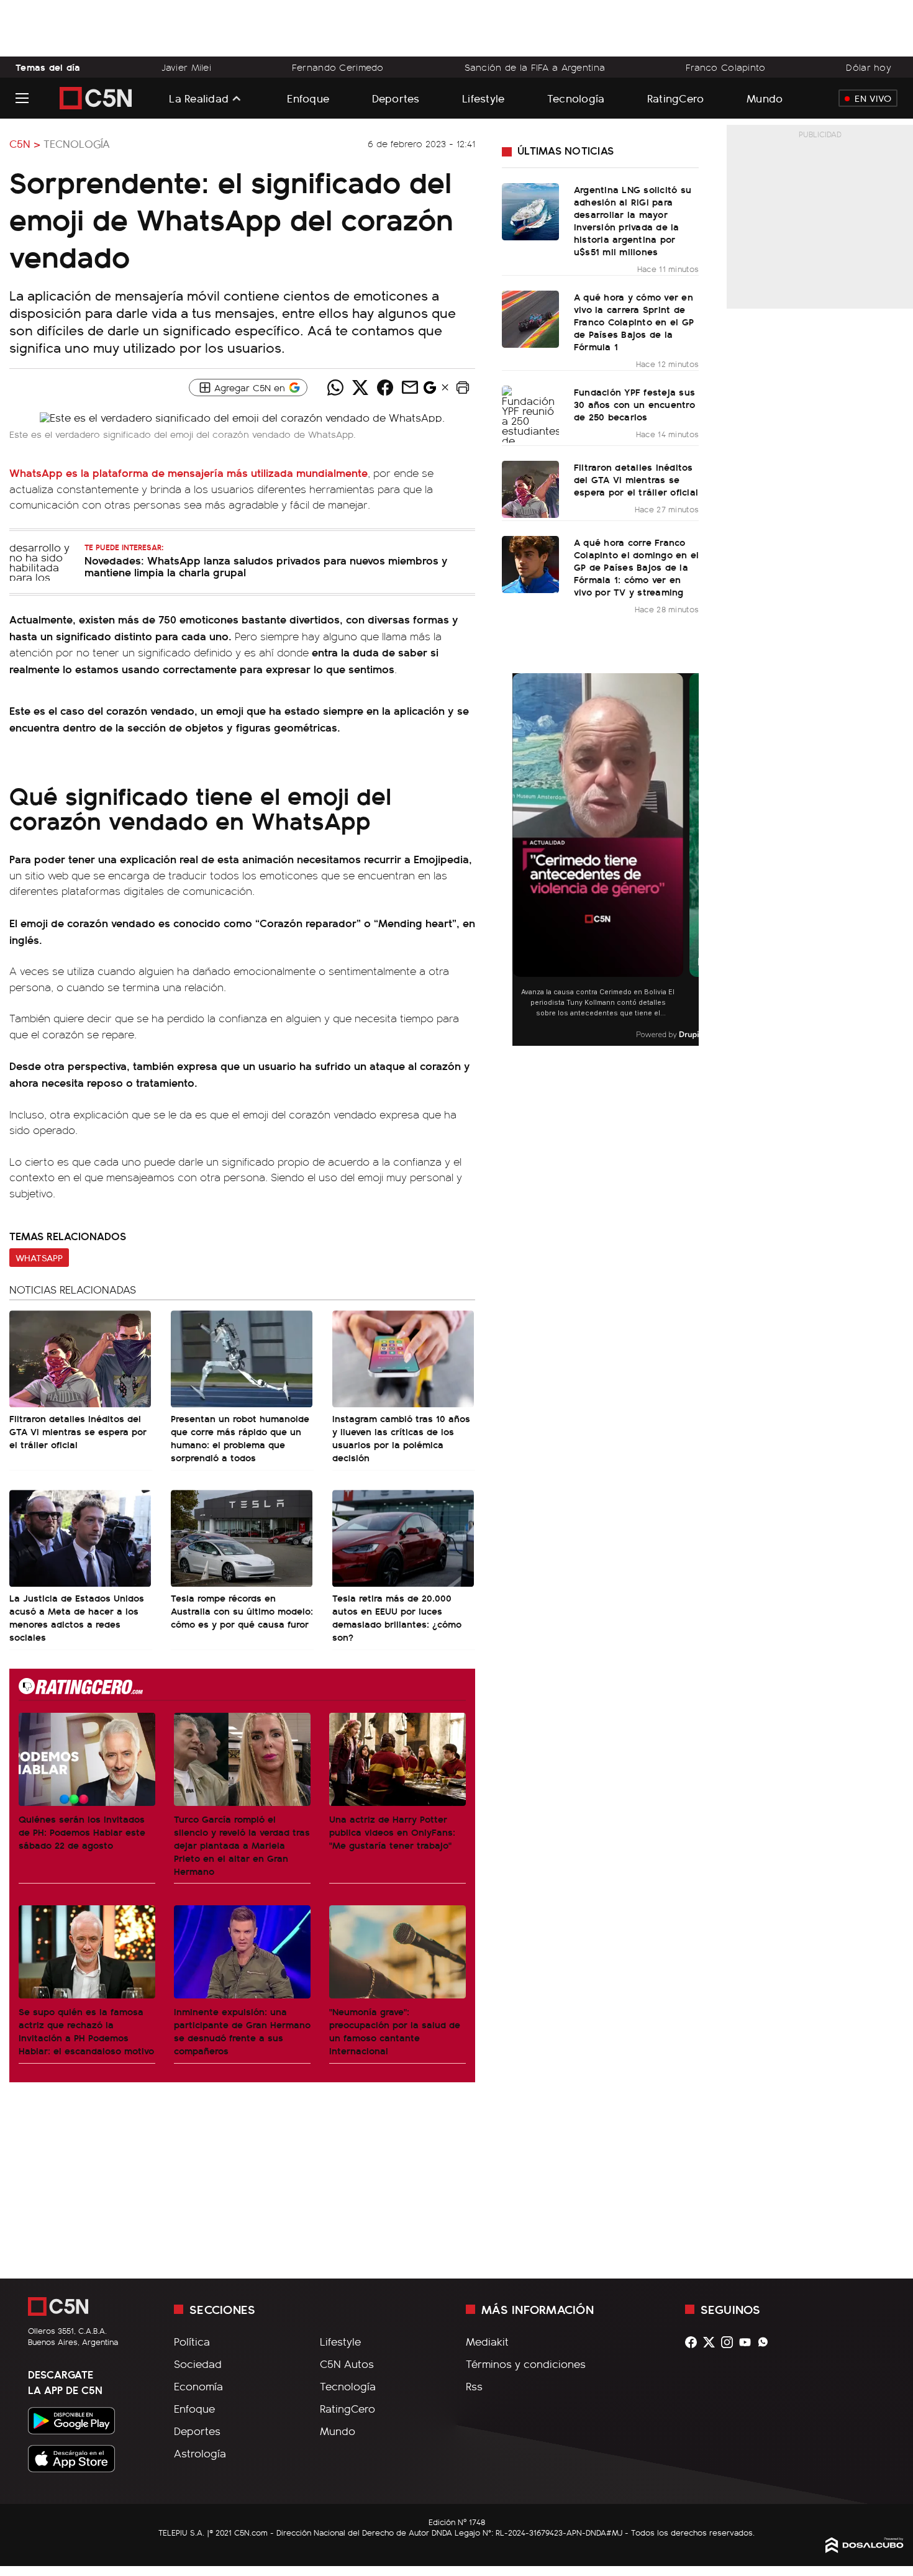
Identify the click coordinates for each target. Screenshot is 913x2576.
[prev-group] (520, 860)
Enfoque (308, 98)
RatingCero (676, 98)
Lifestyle (483, 98)
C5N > (25, 143)
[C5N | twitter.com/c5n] (712, 2342)
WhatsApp (39, 1258)
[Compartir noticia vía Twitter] (360, 388)
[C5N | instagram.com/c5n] (730, 2342)
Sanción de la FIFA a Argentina (535, 67)
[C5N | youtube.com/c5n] (748, 2342)
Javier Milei (186, 67)
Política (192, 2341)
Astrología (200, 2453)
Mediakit (487, 2341)
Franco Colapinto (726, 67)
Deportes (396, 98)
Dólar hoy (869, 67)
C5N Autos (347, 2364)
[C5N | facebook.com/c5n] (694, 2342)
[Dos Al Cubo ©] (865, 2549)
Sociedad (198, 2364)
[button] (463, 388)
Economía (198, 2386)
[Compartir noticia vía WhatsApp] (335, 388)
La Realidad (199, 98)
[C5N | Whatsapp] (766, 2342)
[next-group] (691, 860)
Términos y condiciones (526, 2364)
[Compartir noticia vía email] (410, 388)
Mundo (765, 98)
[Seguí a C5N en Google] (430, 391)
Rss (474, 2386)
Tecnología (576, 98)
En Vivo (873, 98)
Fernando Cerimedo (338, 67)
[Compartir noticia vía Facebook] (385, 388)
